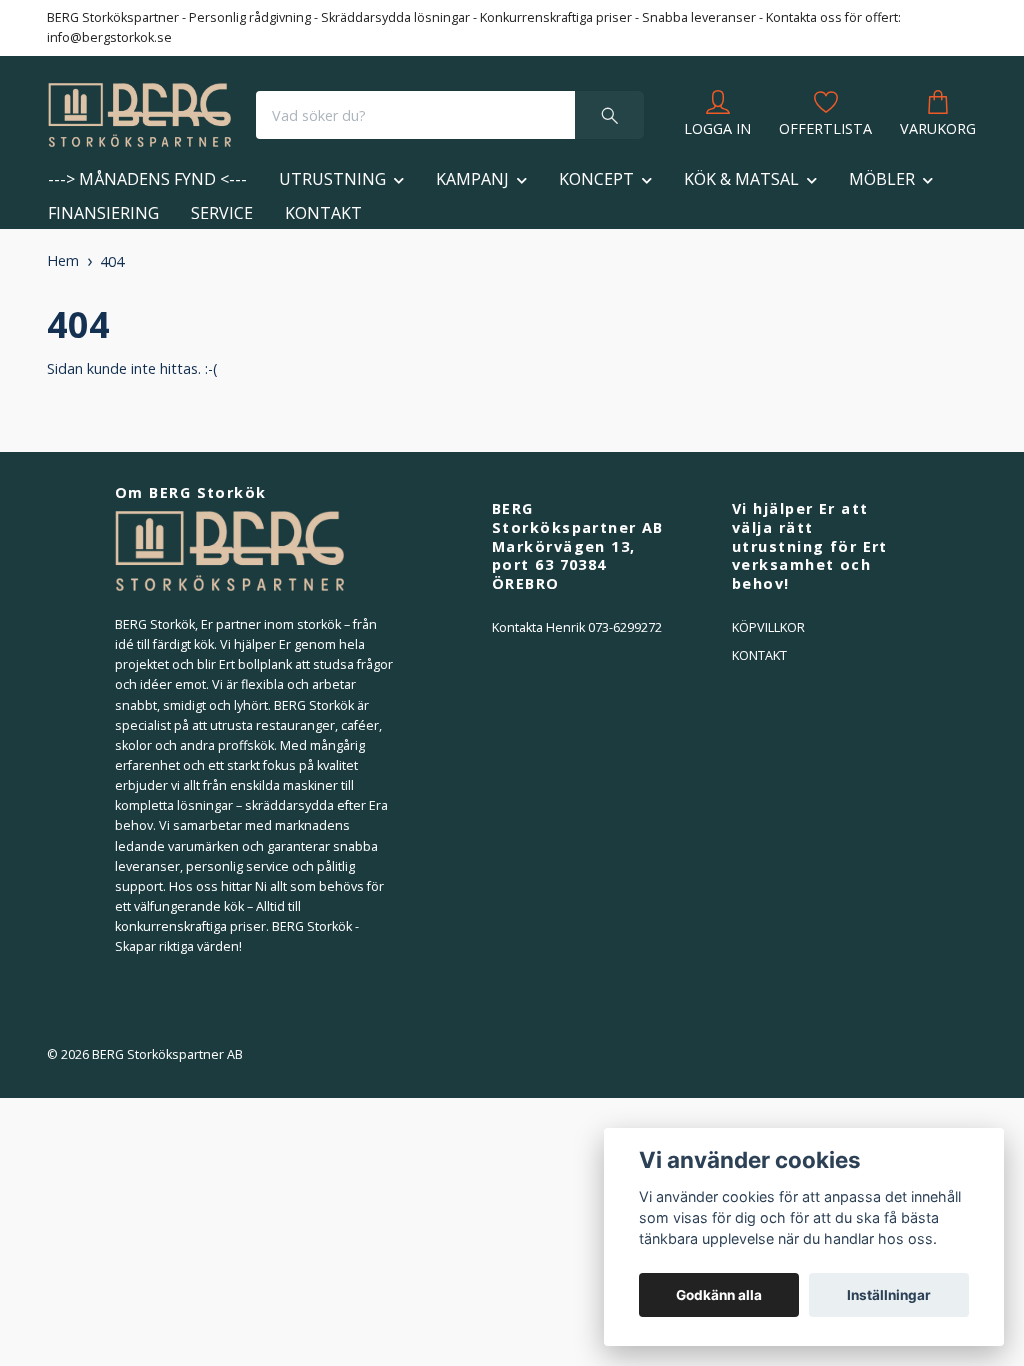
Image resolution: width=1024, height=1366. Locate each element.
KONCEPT (596, 179)
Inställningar (889, 1295)
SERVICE (222, 213)
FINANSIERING (103, 213)
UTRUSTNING (332, 179)
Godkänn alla (719, 1295)
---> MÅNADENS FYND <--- (147, 179)
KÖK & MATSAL (741, 179)
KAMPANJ (472, 179)
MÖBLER (882, 179)
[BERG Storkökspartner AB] (139, 115)
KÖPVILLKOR (768, 627)
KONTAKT (323, 213)
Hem (63, 260)
